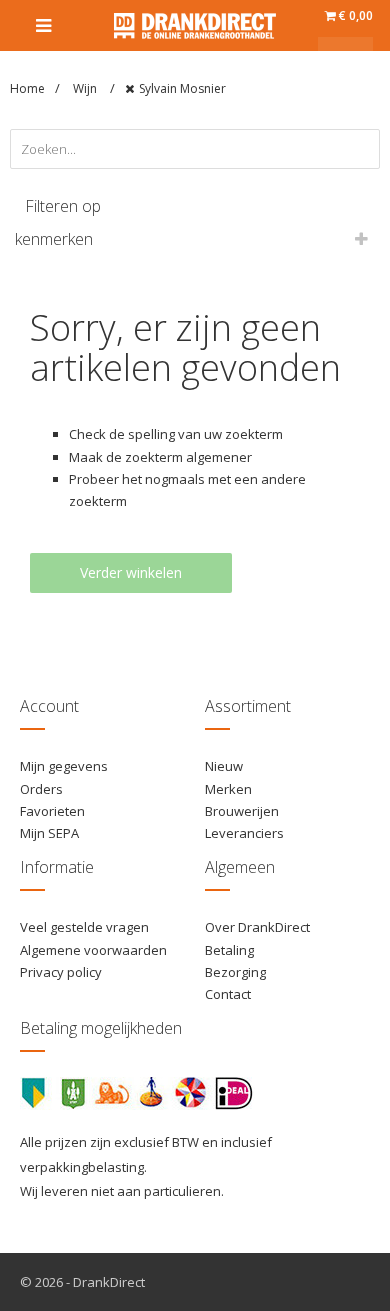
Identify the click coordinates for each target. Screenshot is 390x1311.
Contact (228, 994)
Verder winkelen (131, 572)
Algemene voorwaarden (93, 950)
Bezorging (235, 972)
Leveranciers (244, 833)
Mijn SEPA (49, 833)
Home (27, 88)
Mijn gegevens (64, 766)
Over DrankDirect (257, 927)
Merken (228, 789)
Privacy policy (61, 972)
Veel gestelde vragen (84, 927)
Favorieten (52, 811)
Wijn (86, 88)
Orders (41, 789)
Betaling (229, 950)
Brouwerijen (242, 811)
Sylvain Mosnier (182, 88)
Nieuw (224, 766)
